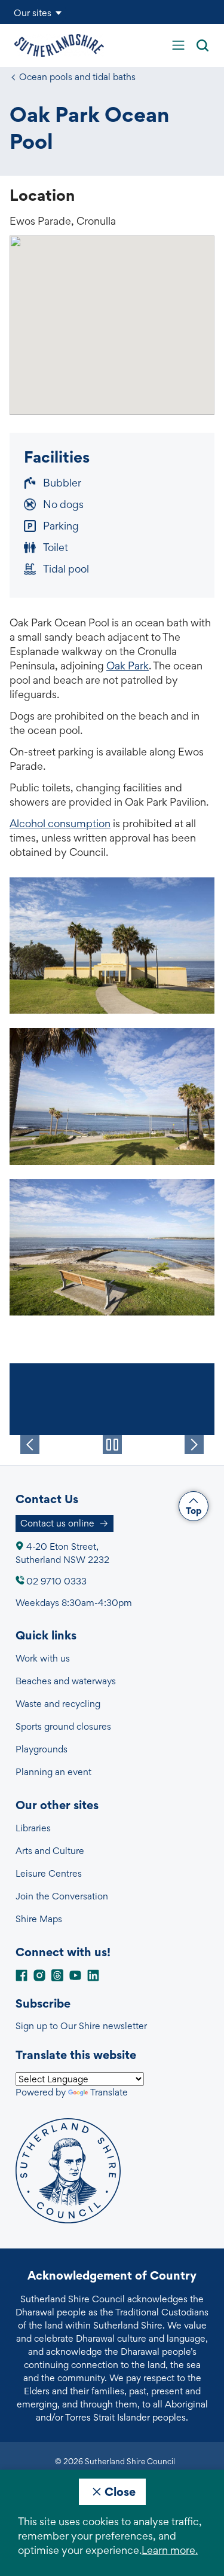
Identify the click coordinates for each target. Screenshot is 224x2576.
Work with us (43, 1658)
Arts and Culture (50, 1851)
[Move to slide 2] (142, 1456)
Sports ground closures (63, 1726)
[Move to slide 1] (112, 1456)
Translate (109, 2092)
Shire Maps (39, 1919)
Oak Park (128, 666)
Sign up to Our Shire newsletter (81, 2026)
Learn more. (170, 2550)
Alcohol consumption (60, 823)
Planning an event (53, 1772)
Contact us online (57, 1523)
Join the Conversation (62, 1896)
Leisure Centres (49, 1873)
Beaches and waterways (66, 1681)
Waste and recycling (58, 1704)
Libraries (33, 1828)
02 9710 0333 (56, 1581)
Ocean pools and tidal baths (77, 77)
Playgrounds (42, 1749)
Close (120, 2492)
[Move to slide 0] (82, 1456)
